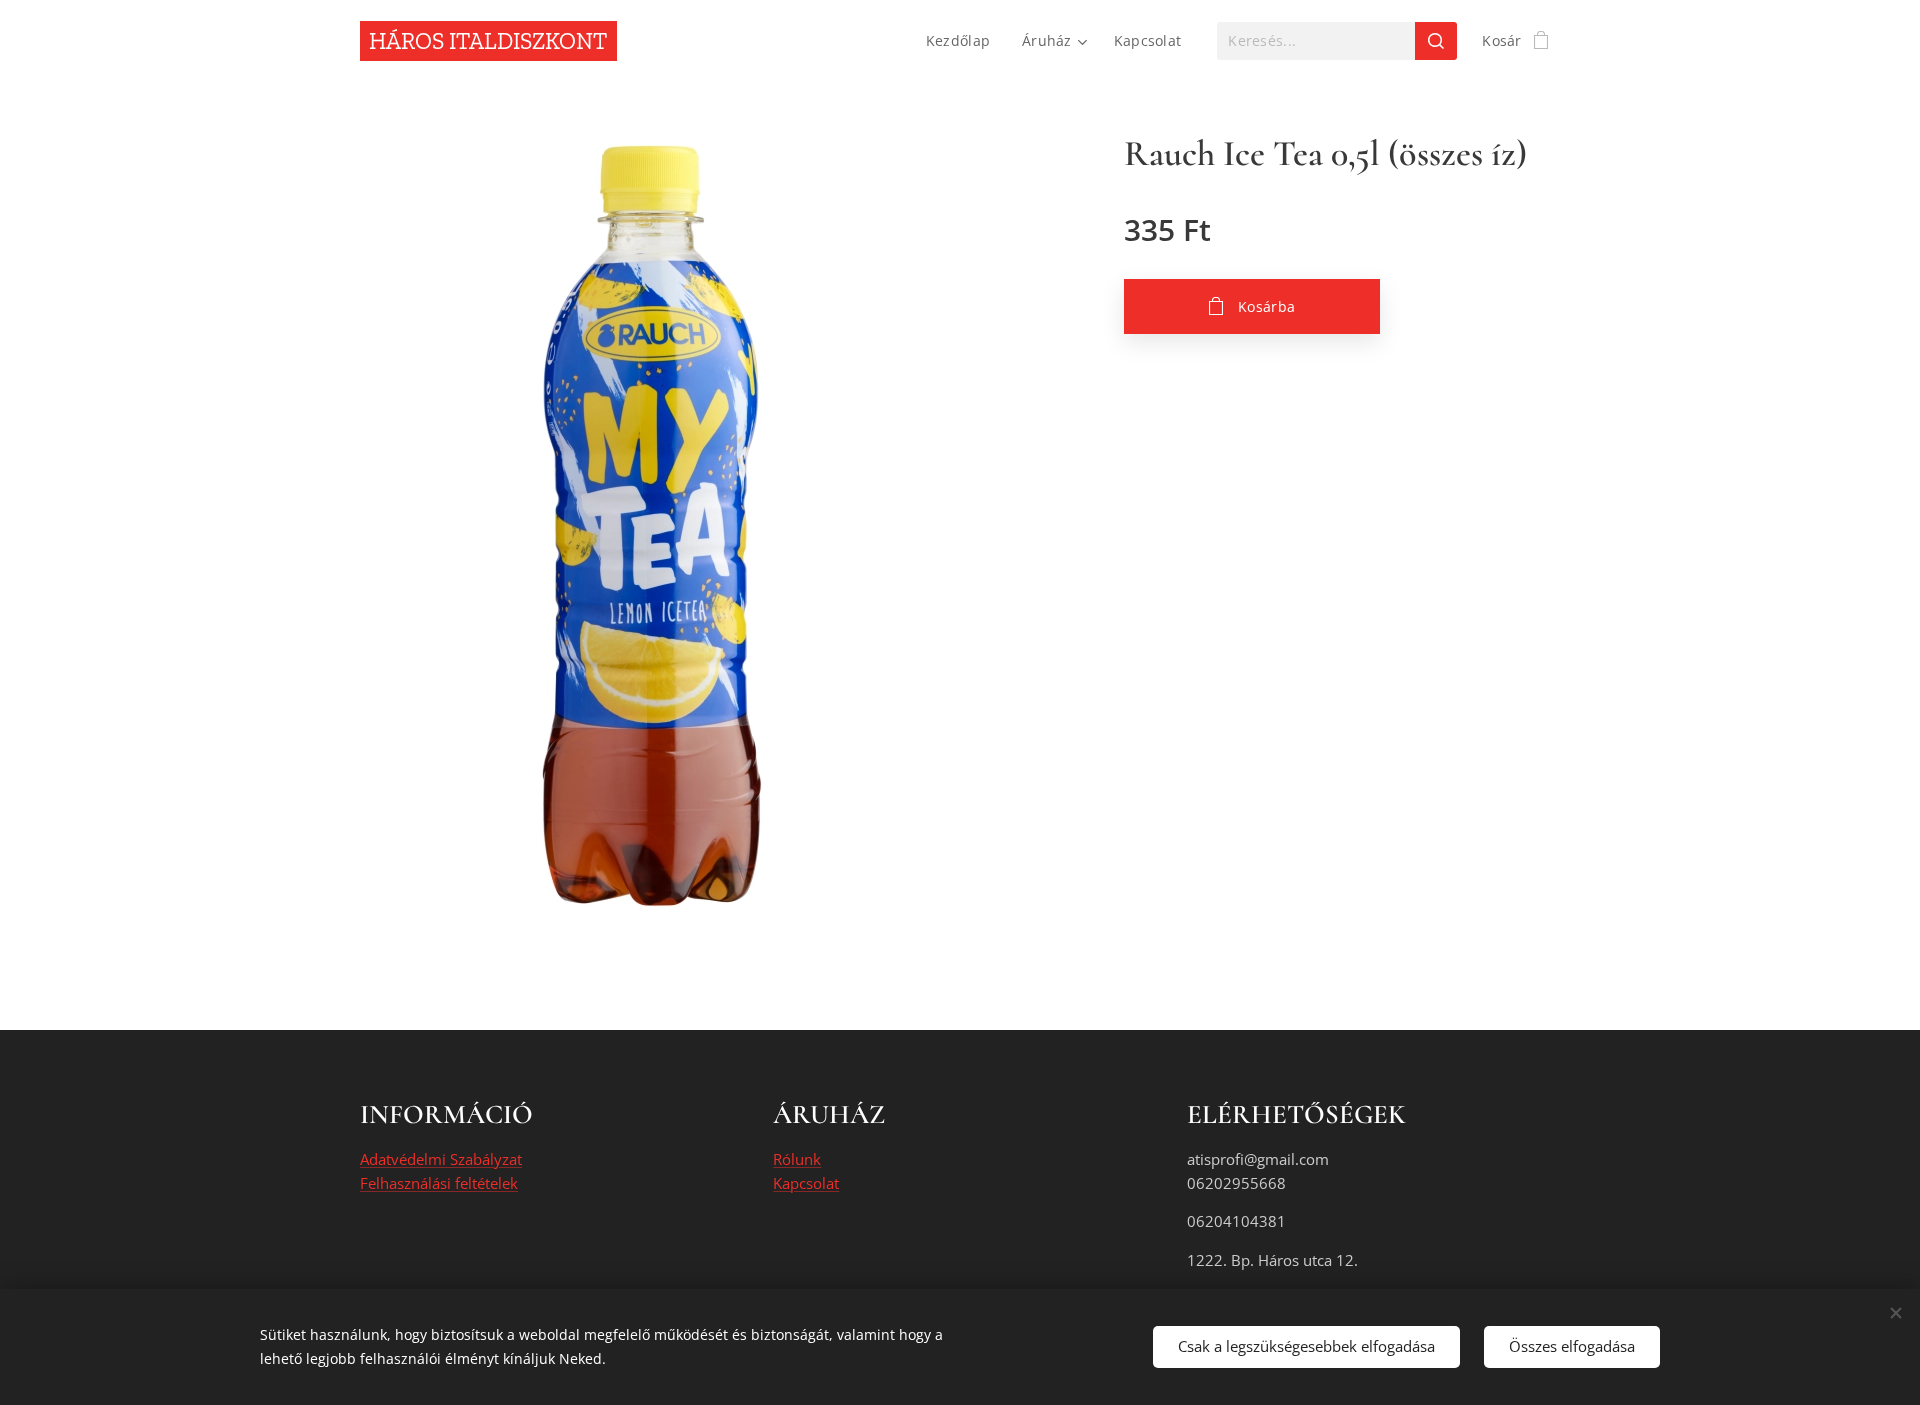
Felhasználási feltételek (439, 1183)
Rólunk (797, 1159)
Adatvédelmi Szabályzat (441, 1159)
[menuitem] (963, 41)
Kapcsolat (806, 1183)
